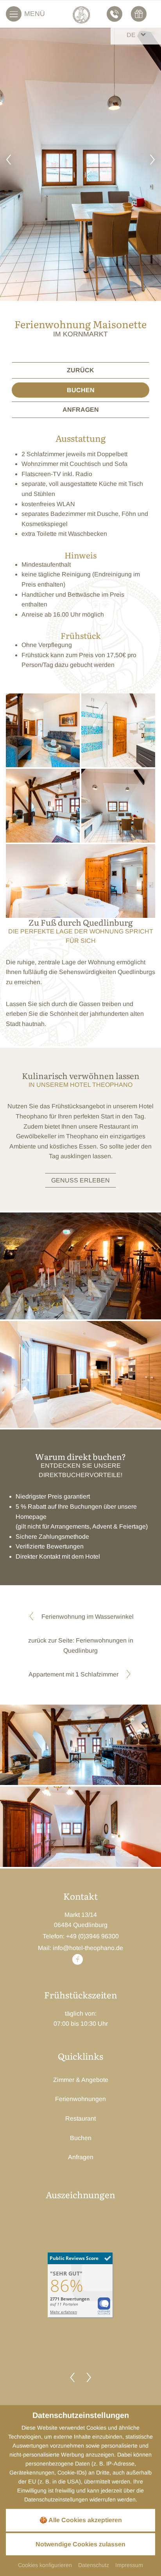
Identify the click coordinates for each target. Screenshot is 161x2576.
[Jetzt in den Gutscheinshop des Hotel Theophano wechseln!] (140, 14)
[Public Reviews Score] (80, 2285)
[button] (9, 161)
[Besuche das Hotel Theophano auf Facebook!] (78, 1962)
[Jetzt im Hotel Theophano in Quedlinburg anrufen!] (116, 14)
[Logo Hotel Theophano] (82, 15)
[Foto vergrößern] (80, 1266)
